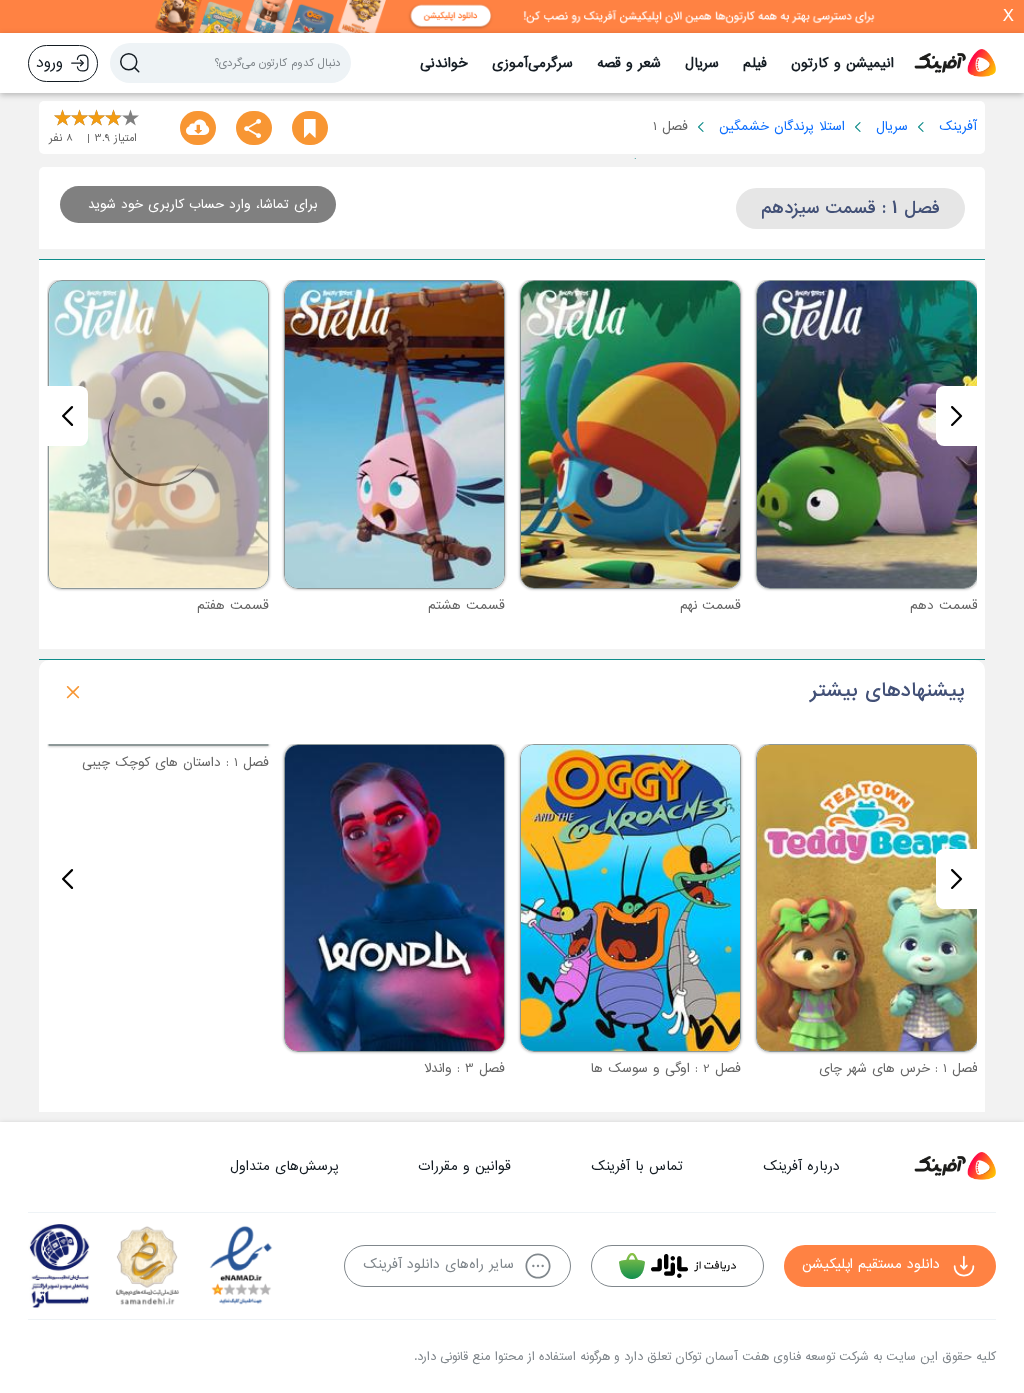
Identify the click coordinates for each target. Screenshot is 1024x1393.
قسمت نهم (710, 605)
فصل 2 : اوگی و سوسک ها (666, 1068)
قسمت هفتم (233, 605)
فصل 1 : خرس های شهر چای (898, 1068)
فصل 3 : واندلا (464, 1068)
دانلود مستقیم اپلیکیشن (871, 1264)
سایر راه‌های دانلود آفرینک (438, 1264)
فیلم (755, 63)
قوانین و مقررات (464, 1166)
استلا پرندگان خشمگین (782, 126)
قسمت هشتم (466, 605)
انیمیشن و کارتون (842, 63)
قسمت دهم (944, 605)
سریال (702, 63)
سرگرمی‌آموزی (532, 63)
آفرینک (958, 126)
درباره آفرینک (801, 1166)
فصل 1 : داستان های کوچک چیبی (175, 1068)
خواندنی (444, 63)
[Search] (130, 63)
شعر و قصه (629, 63)
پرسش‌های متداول (284, 1166)
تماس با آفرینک (637, 1166)
